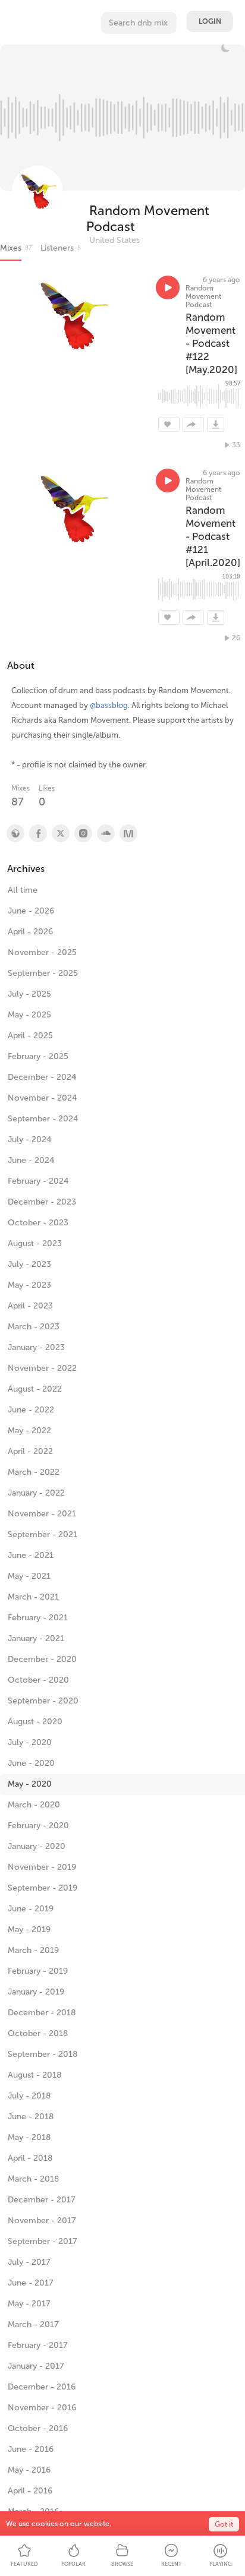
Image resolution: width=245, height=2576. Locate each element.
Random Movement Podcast (148, 219)
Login (210, 21)
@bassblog (109, 705)
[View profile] (37, 833)
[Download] (216, 424)
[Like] (169, 424)
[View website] (15, 833)
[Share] (193, 424)
